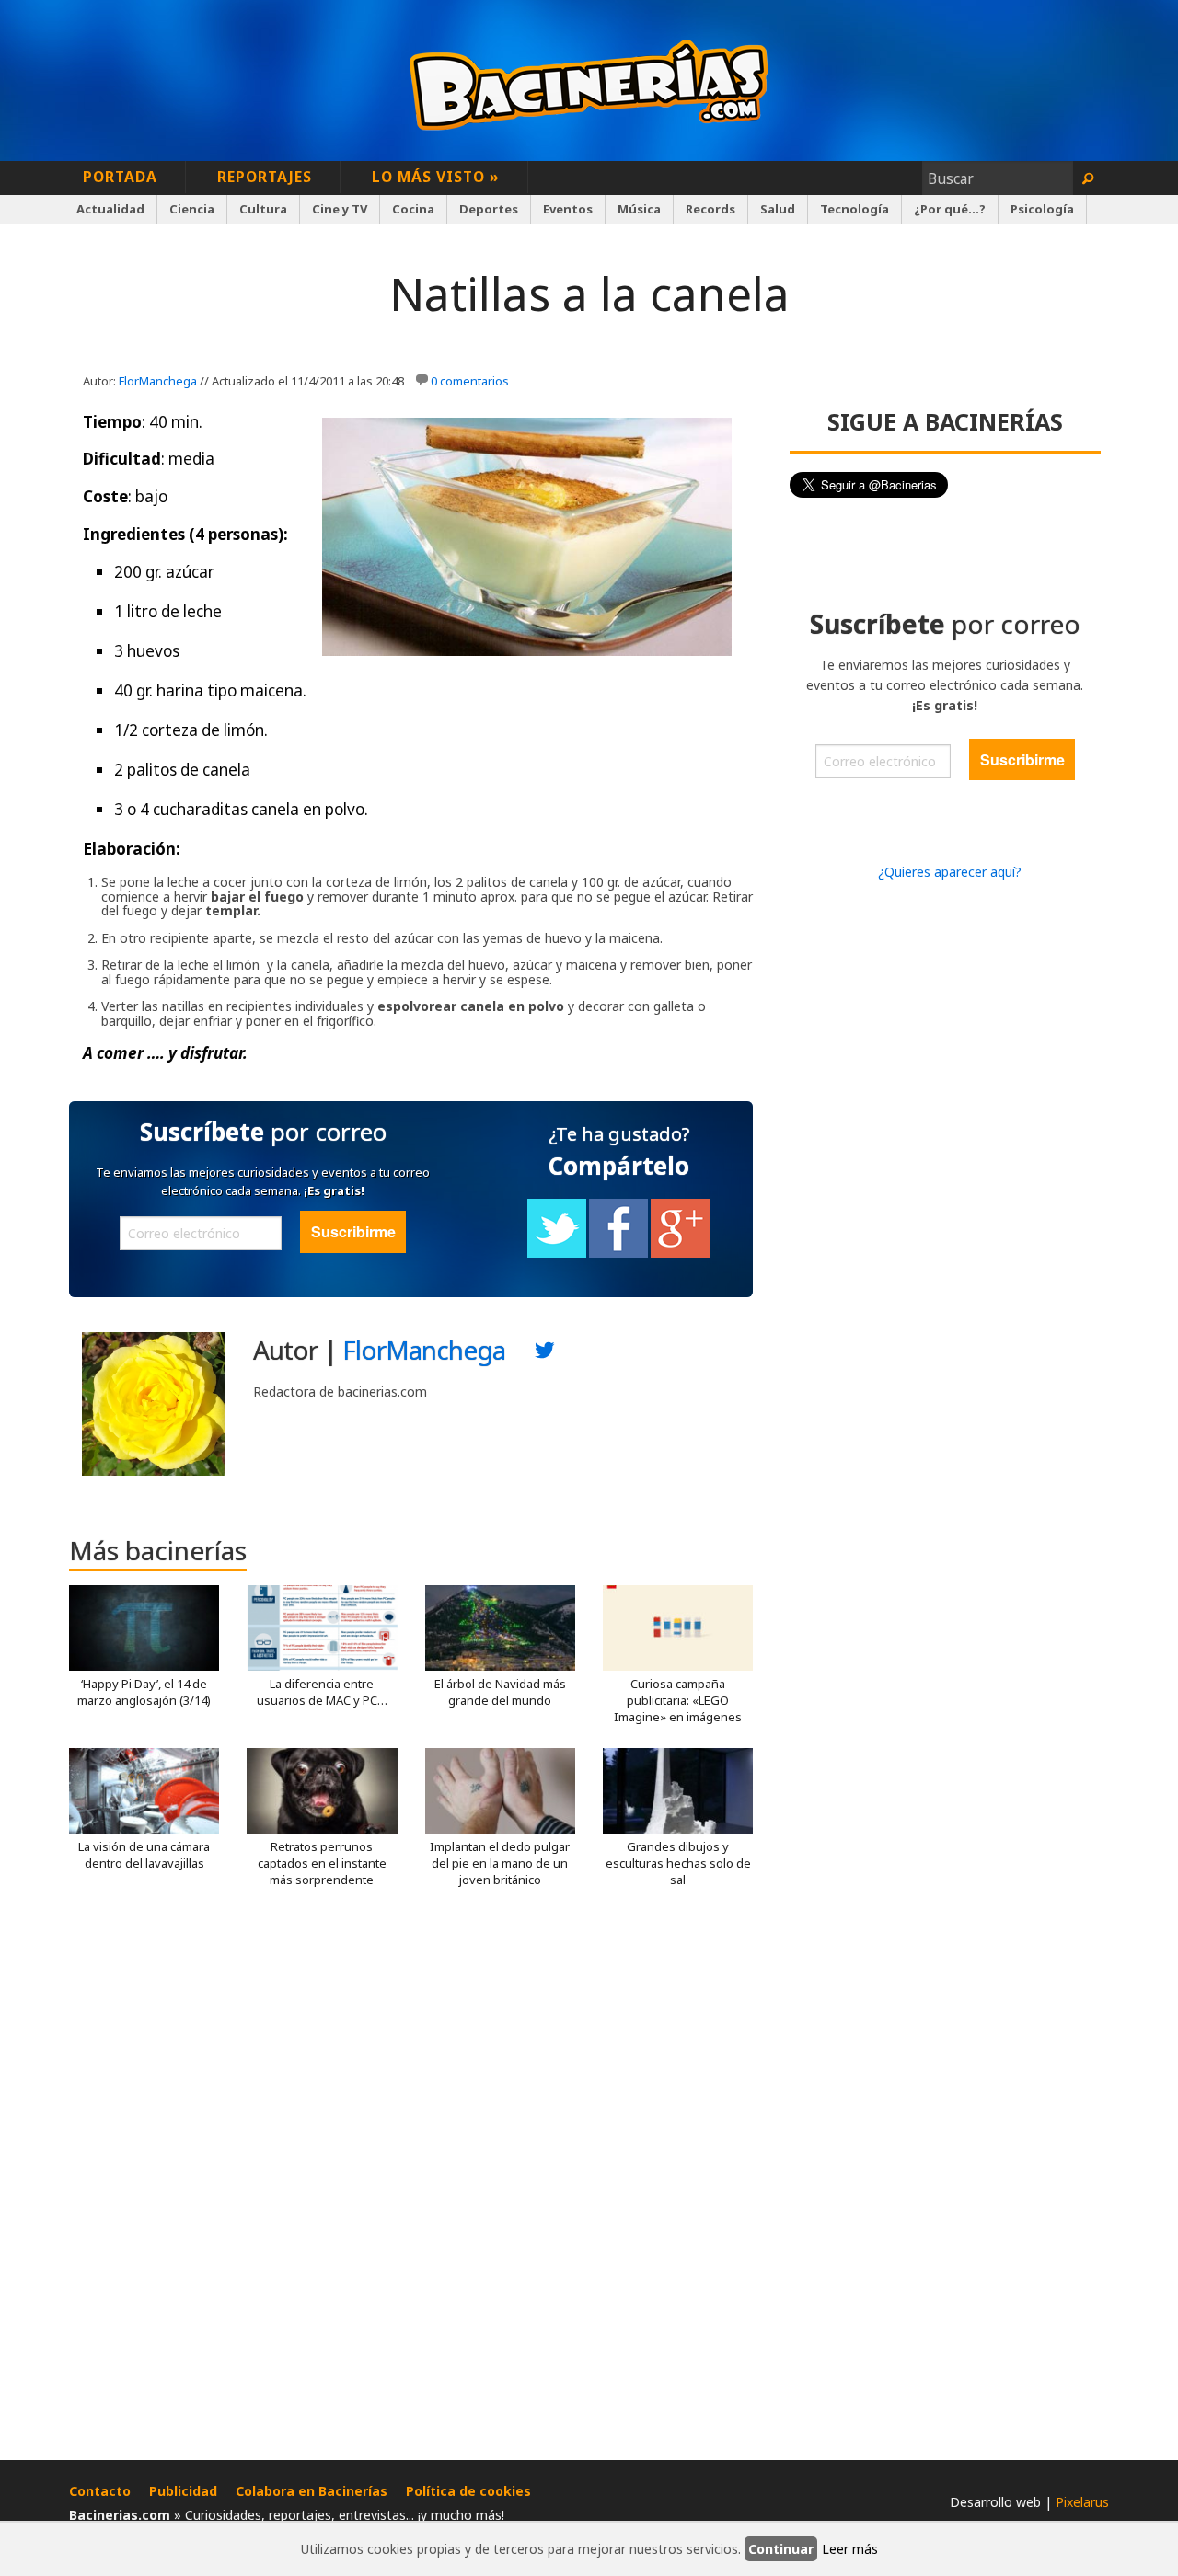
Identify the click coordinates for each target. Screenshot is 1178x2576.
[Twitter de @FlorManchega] (545, 1355)
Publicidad (183, 2491)
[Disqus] (411, 2181)
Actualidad (110, 209)
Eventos (568, 209)
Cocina (413, 209)
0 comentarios (470, 381)
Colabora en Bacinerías (312, 2491)
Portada (120, 177)
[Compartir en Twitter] (557, 1253)
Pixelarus (1082, 2502)
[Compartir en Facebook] (618, 1253)
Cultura (263, 209)
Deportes (489, 209)
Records (710, 209)
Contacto (100, 2491)
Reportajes (265, 177)
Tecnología (855, 209)
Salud (778, 209)
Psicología (1042, 209)
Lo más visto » (436, 177)
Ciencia (192, 209)
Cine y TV (340, 209)
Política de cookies (468, 2491)
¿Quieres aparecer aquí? (950, 872)
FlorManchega (158, 381)
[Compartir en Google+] (680, 1253)
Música (639, 209)
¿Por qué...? (950, 209)
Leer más (850, 2549)
